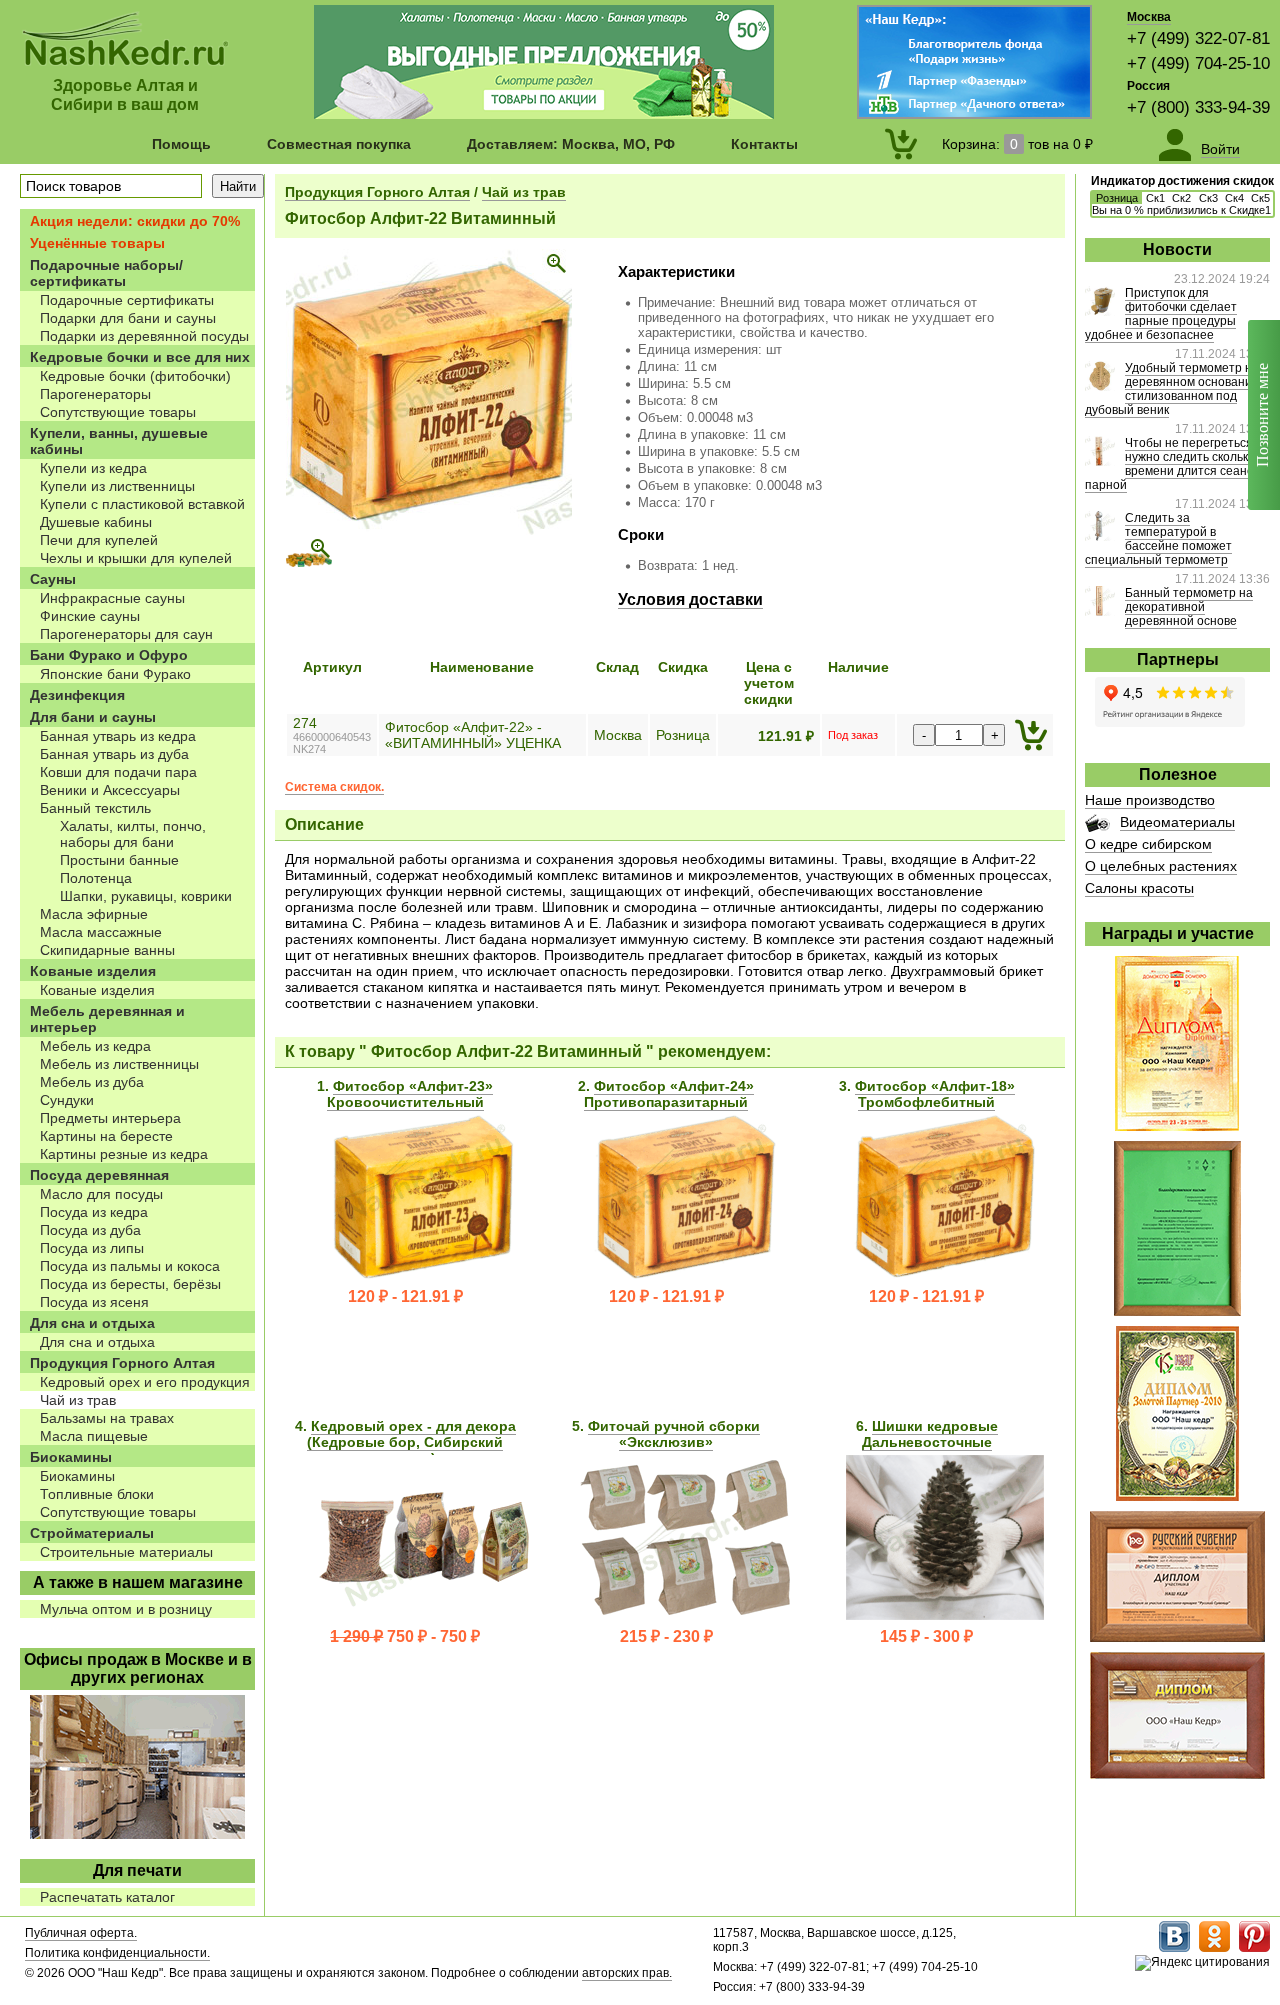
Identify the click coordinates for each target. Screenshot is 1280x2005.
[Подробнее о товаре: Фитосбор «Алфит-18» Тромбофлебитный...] (945, 1275)
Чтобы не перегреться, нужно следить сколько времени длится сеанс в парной (1173, 464)
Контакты (764, 144)
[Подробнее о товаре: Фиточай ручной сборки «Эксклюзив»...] (685, 1615)
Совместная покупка (339, 144)
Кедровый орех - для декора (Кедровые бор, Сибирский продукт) (411, 1442)
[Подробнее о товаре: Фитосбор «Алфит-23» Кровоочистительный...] (424, 1275)
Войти (1220, 149)
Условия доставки (690, 599)
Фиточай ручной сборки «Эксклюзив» (674, 1434)
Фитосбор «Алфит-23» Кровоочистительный (410, 1094)
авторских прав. (627, 1973)
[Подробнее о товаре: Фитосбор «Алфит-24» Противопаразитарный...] (685, 1275)
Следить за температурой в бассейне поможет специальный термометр (1158, 539)
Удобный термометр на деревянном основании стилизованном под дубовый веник (1172, 389)
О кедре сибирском (1148, 844)
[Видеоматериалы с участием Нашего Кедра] (1097, 827)
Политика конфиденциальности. (117, 1953)
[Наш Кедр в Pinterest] (1254, 1948)
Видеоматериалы (1177, 822)
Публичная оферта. (81, 1933)
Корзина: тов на (1017, 144)
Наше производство (1150, 800)
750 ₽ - (405, 1636)
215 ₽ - (666, 1636)
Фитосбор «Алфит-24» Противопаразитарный (669, 1094)
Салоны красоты (1139, 888)
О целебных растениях (1161, 866)
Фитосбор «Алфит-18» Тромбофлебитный (935, 1094)
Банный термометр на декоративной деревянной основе (1189, 607)
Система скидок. (334, 787)
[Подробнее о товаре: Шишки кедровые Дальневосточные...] (945, 1615)
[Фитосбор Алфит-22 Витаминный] (429, 531)
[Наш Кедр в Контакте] (1174, 1948)
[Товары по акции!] (544, 114)
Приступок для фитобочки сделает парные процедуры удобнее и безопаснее (1161, 314)
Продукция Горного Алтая (377, 192)
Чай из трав (524, 192)
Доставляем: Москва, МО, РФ (571, 144)
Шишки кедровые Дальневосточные (930, 1434)
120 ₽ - (405, 1296)
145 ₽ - (926, 1636)
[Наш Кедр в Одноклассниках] (1214, 1948)
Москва (1149, 17)
